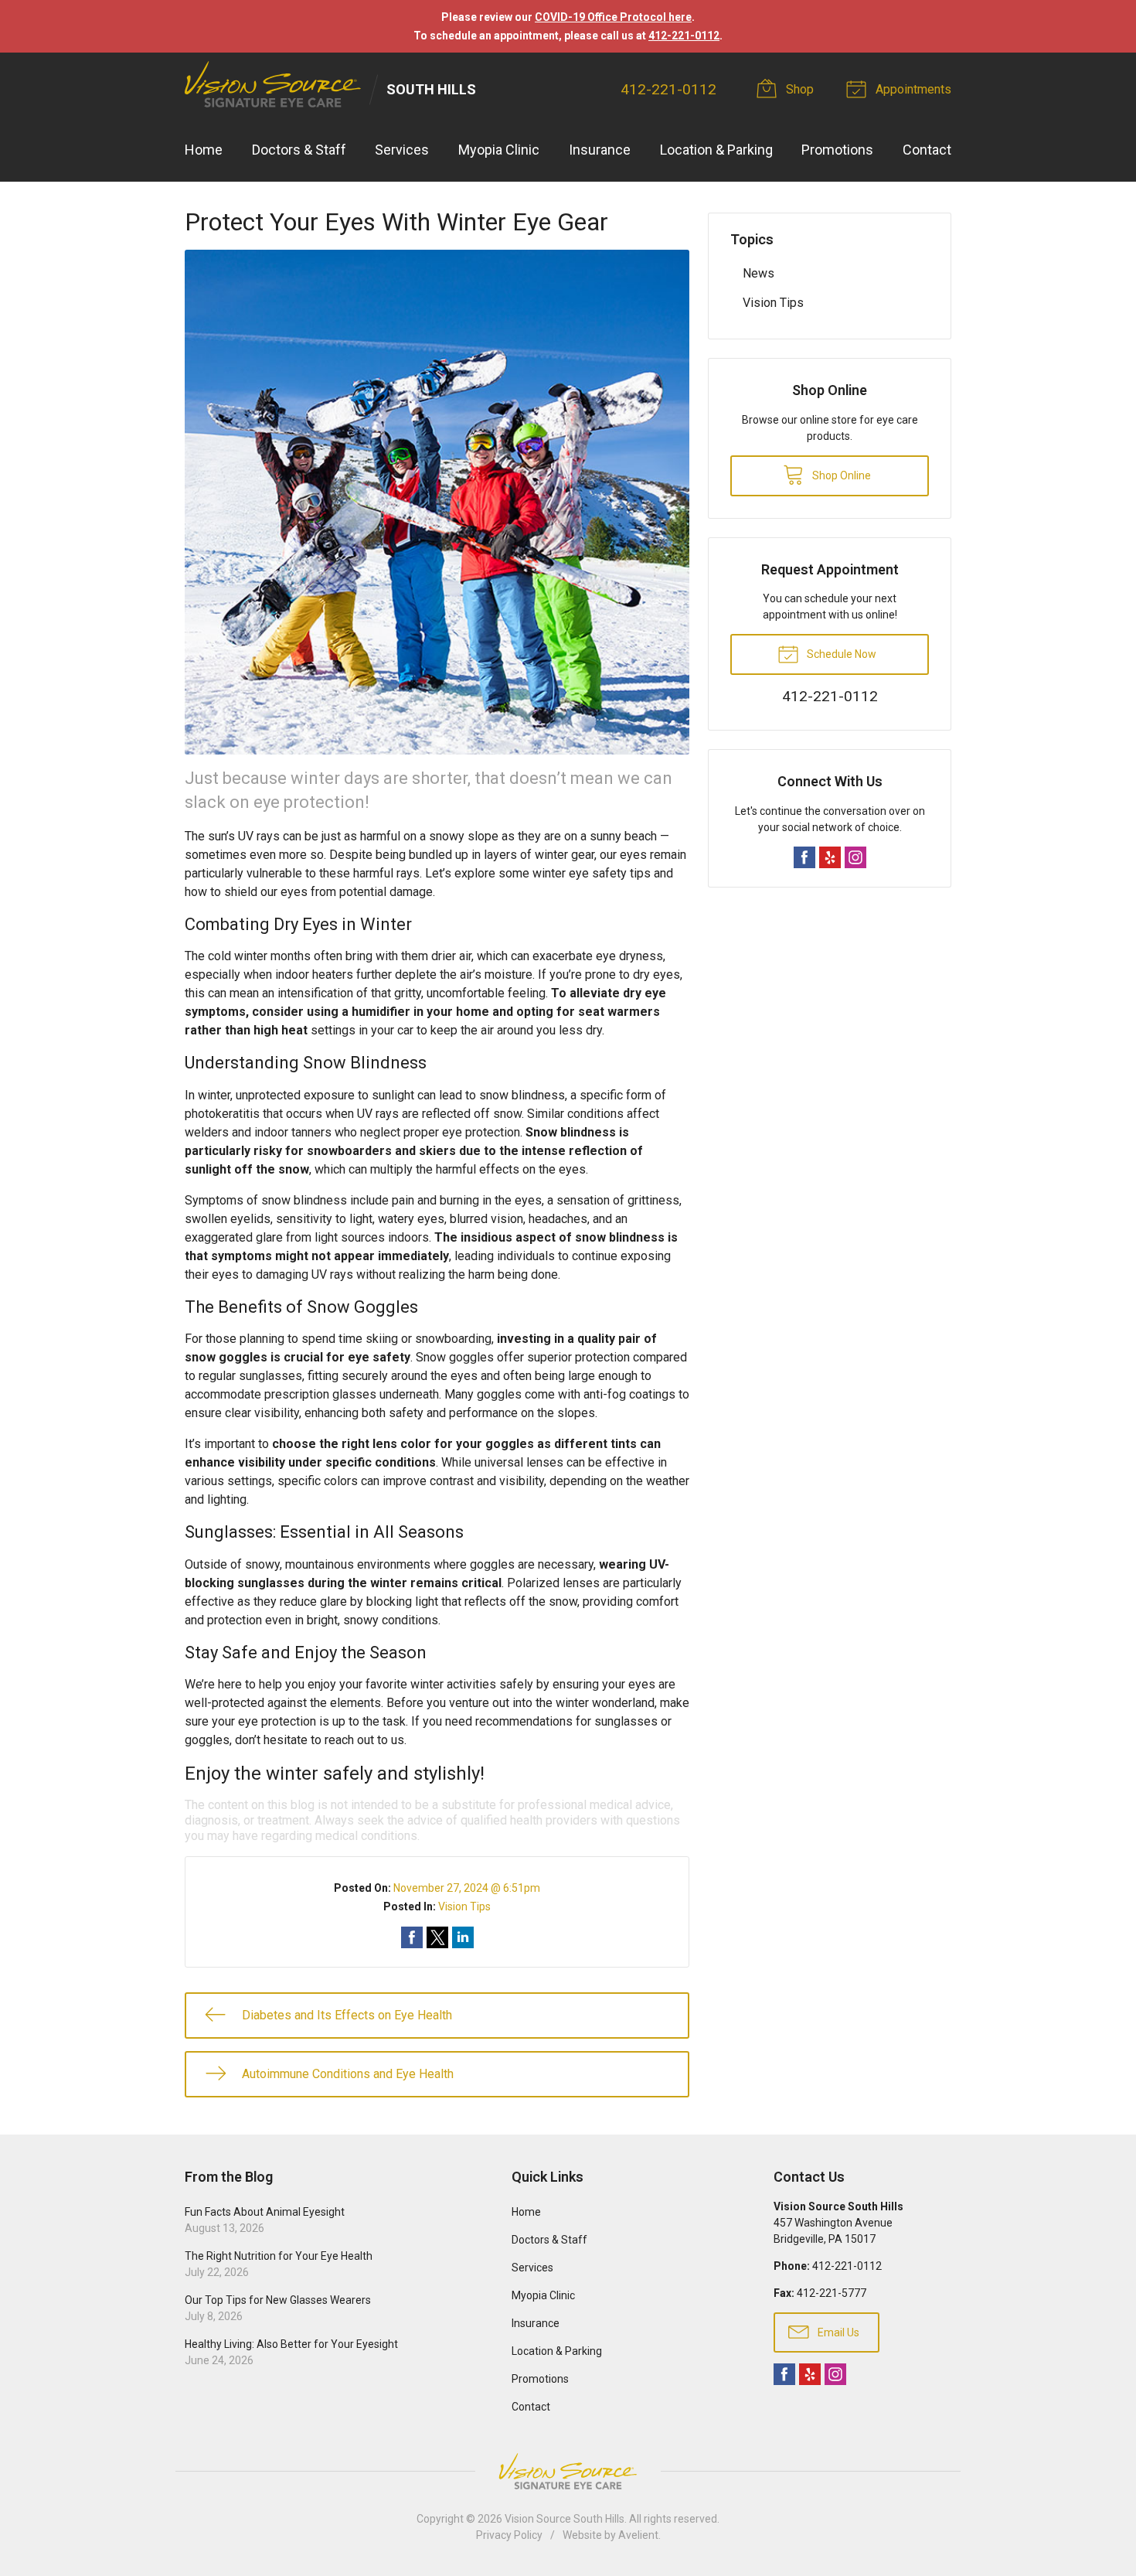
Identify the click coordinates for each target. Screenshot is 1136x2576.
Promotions (837, 150)
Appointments (912, 89)
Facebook (804, 857)
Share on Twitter (437, 1937)
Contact (927, 150)
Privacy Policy (509, 2535)
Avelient (638, 2535)
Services (402, 150)
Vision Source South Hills (565, 2519)
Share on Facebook (412, 1937)
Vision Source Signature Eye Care (568, 2471)
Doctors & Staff (299, 150)
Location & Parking (716, 150)
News (758, 273)
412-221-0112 (684, 36)
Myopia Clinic (499, 150)
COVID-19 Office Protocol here (613, 17)
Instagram (855, 857)
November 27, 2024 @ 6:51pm (467, 1888)
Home (204, 150)
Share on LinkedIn (463, 1937)
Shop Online (840, 475)
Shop (798, 89)
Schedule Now (840, 654)
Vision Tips (464, 1906)
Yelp (830, 857)
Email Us (837, 2332)
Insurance (600, 150)
